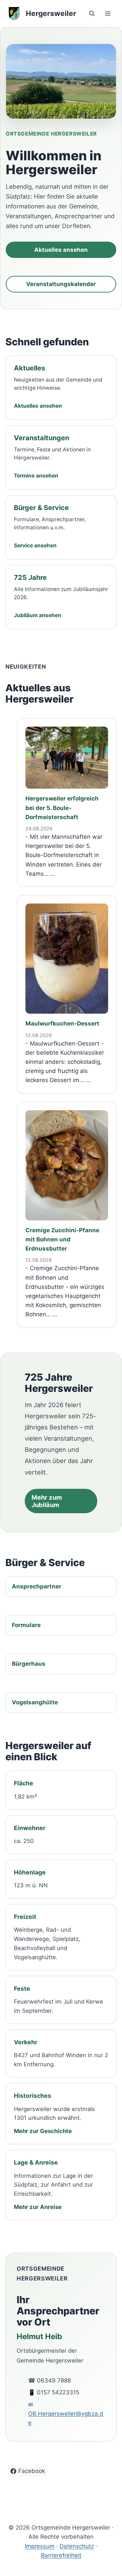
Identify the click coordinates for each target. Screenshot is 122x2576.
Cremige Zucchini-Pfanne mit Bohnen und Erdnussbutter (62, 1239)
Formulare (26, 1625)
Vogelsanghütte (35, 1702)
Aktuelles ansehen (61, 250)
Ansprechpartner (37, 1586)
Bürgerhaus (29, 1664)
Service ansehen (35, 545)
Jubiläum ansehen (38, 615)
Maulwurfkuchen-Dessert (62, 1023)
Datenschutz (77, 2546)
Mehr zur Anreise (38, 2207)
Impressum (40, 2546)
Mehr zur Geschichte (43, 2131)
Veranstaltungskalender (61, 284)
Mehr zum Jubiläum (47, 1501)
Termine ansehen (36, 476)
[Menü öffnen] (108, 13)
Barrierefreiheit (61, 2555)
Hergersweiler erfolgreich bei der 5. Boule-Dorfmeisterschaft (62, 808)
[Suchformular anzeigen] (92, 14)
